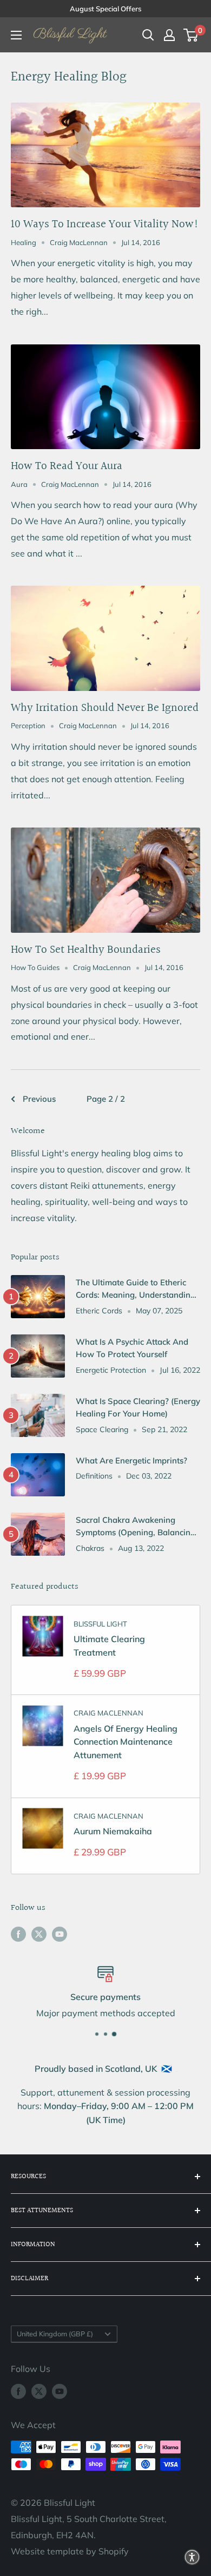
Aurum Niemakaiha (113, 1831)
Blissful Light (100, 1624)
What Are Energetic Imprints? (131, 1460)
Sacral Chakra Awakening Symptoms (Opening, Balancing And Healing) (136, 1527)
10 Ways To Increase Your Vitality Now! (105, 224)
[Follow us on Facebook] (18, 1934)
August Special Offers (105, 9)
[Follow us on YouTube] (60, 1934)
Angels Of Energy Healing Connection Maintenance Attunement (126, 1742)
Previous (39, 1099)
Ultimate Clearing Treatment (109, 1646)
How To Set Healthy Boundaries (86, 950)
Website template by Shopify (70, 2551)
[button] (192, 2557)
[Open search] (148, 35)
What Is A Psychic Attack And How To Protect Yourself (132, 1348)
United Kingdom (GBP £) (55, 2334)
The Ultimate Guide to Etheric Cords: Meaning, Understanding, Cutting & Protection (137, 1289)
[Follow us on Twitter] (39, 1934)
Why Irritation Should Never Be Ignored (105, 708)
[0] (191, 35)
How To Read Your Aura (67, 466)
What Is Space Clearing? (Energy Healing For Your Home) (138, 1407)
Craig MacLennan (108, 1713)
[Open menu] (16, 35)
